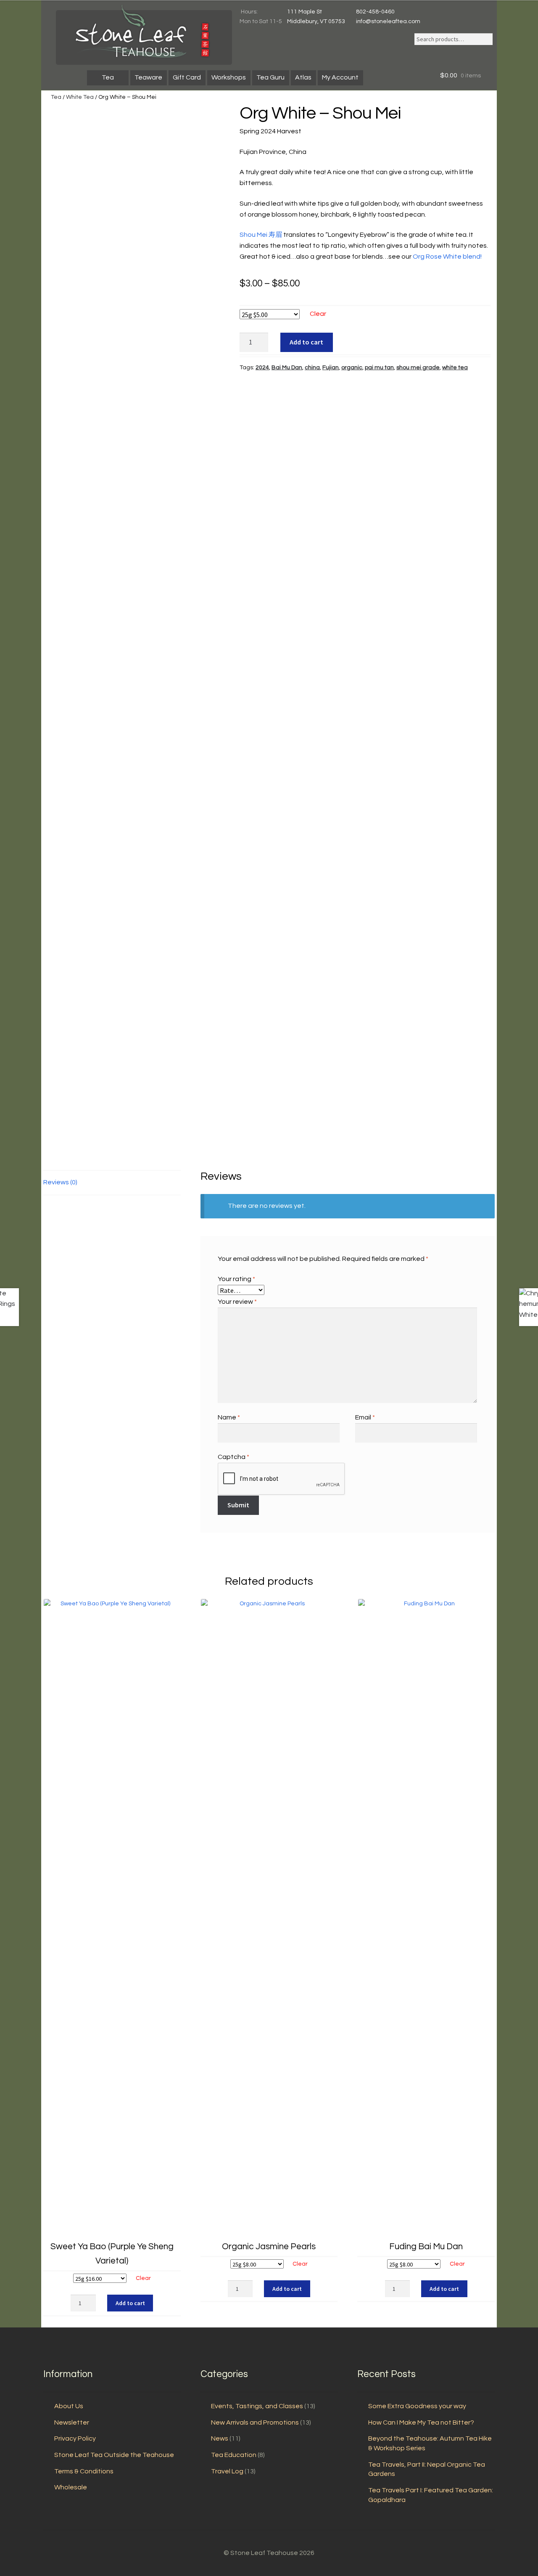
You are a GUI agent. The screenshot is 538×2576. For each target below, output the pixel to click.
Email (365, 1417)
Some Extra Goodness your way (417, 2406)
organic (352, 368)
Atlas (303, 77)
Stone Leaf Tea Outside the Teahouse (114, 2455)
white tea (455, 368)
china (312, 368)
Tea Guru (270, 77)
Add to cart (306, 342)
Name (229, 1417)
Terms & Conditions (84, 2471)
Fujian (331, 368)
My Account (340, 77)
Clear (318, 314)
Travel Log (227, 2471)
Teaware (148, 77)
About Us (69, 2406)
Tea (108, 77)
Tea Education (234, 2455)
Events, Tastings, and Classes (257, 2406)
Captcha (233, 1457)
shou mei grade (418, 368)
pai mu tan (379, 368)
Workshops (229, 77)
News (220, 2438)
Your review (237, 1302)
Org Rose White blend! (447, 257)
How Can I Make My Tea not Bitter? (421, 2422)
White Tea (80, 97)
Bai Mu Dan (287, 368)
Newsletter (72, 2422)
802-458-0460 (375, 12)
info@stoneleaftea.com (388, 21)
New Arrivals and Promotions (255, 2422)
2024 (262, 368)
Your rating (236, 1279)
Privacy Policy (75, 2438)
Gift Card (187, 77)
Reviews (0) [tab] (60, 1182)
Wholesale (71, 2487)
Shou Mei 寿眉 (261, 235)
